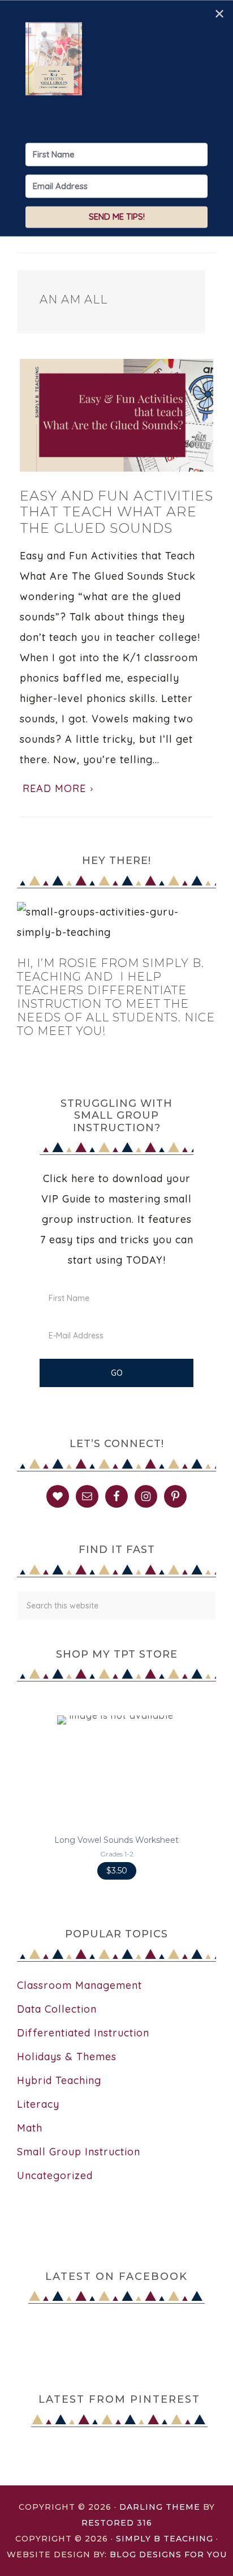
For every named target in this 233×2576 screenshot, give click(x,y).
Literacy (38, 2104)
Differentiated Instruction (83, 2033)
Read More (54, 788)
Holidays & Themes (67, 2057)
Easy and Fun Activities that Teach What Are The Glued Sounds (116, 512)
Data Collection (57, 2009)
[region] (116, 1798)
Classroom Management (79, 1985)
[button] (116, 1798)
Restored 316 (117, 2523)
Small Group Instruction (79, 2152)
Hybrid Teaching (59, 2080)
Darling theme (160, 2507)
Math (30, 2128)
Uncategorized (55, 2175)
